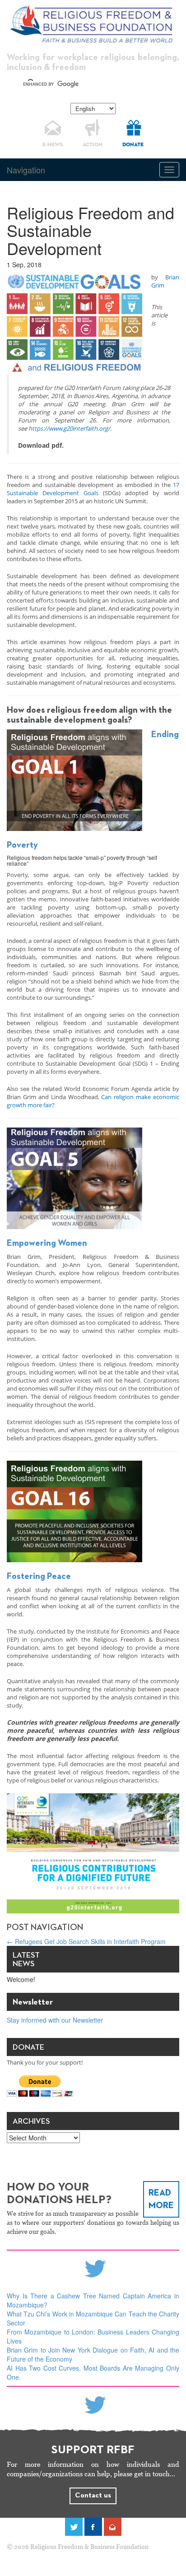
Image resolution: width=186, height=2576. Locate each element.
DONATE (133, 145)
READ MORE (161, 2199)
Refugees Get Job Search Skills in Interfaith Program (86, 1941)
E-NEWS (53, 145)
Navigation (26, 170)
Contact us (93, 2496)
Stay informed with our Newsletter (55, 2020)
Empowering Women (47, 1243)
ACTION (93, 145)
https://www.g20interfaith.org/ (69, 428)
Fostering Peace (39, 1576)
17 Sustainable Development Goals (93, 489)
